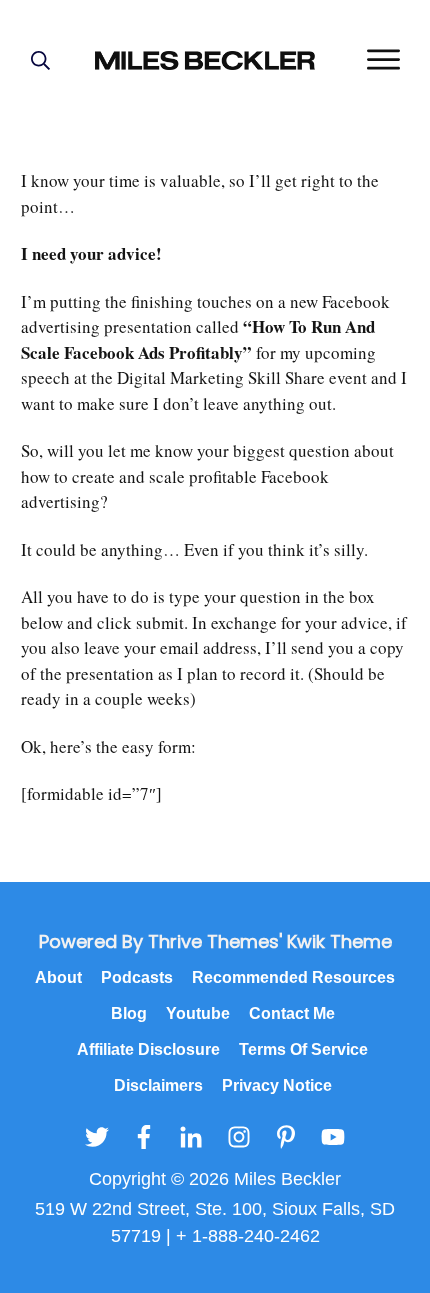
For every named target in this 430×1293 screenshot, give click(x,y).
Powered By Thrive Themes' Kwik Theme (215, 941)
